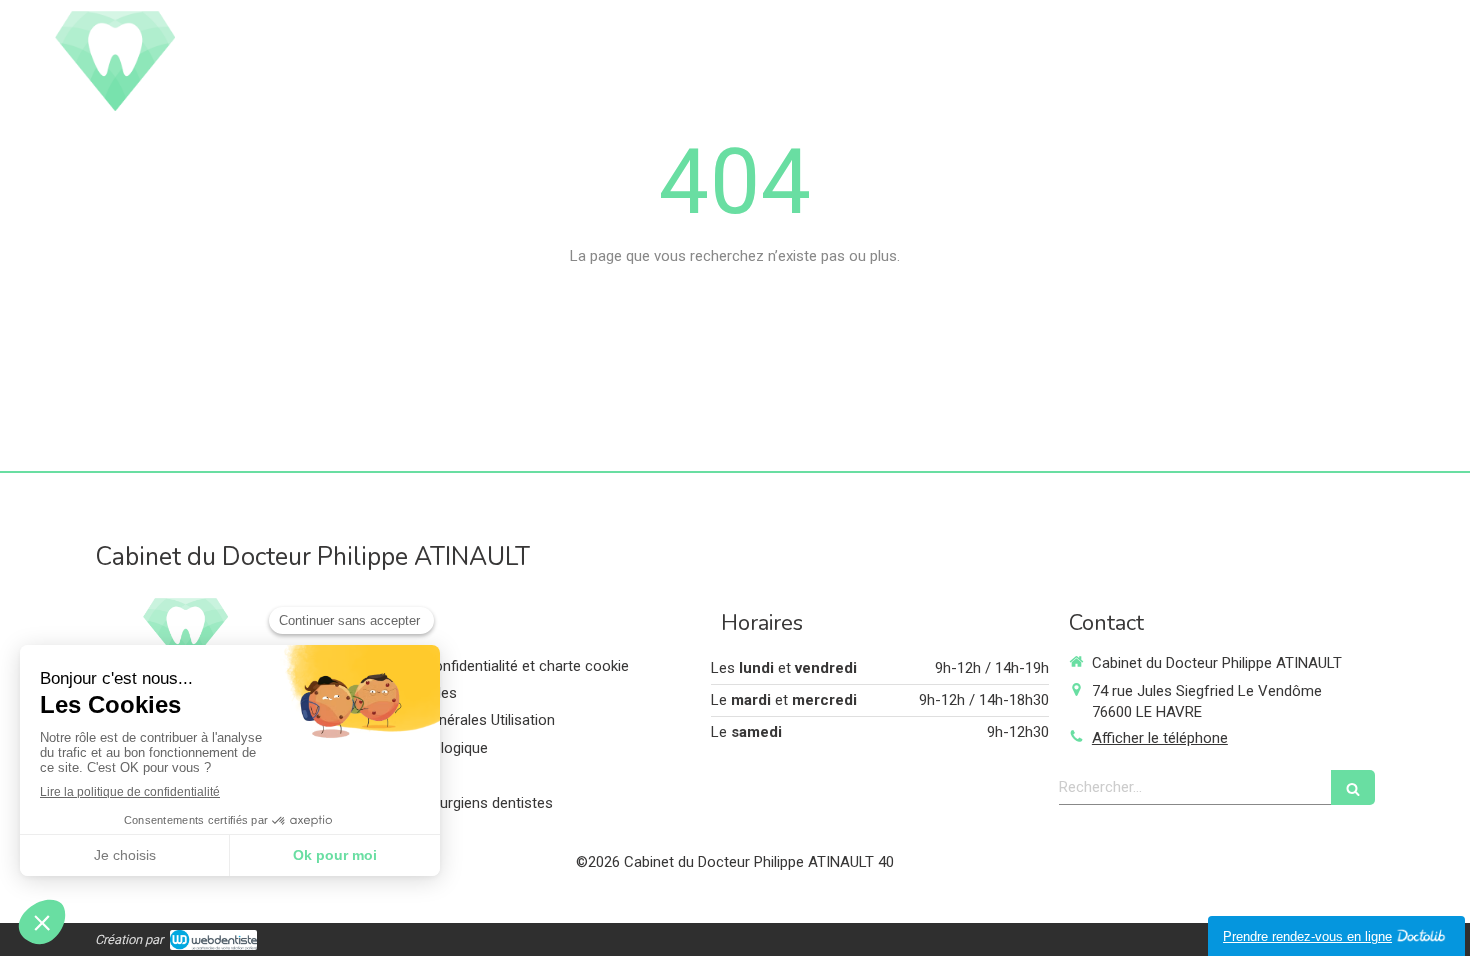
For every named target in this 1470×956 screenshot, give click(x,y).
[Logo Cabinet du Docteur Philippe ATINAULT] (115, 106)
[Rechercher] (1353, 787)
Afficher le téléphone (1160, 738)
